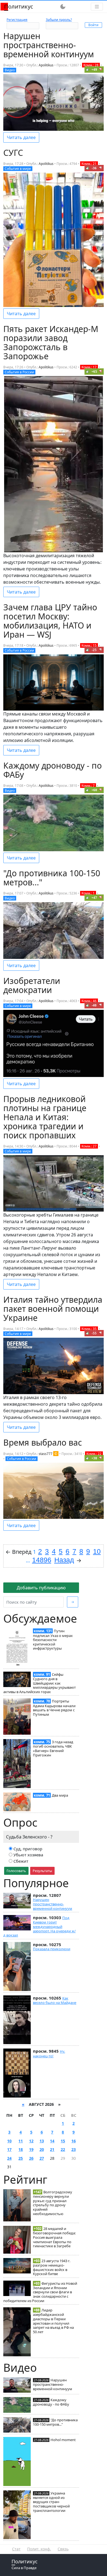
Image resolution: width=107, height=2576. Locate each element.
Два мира (60, 1795)
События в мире (18, 169)
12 (31, 2141)
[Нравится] (88, 69)
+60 (94, 790)
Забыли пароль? (59, 20)
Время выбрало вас (43, 1442)
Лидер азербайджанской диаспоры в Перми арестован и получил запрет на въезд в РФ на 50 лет (53, 2321)
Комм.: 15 (89, 645)
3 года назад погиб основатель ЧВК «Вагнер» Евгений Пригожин (53, 1748)
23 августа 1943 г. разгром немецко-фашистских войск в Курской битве (52, 2267)
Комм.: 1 (88, 893)
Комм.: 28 (91, 65)
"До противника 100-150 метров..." (55, 2422)
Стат (16, 2549)
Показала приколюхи (52, 1949)
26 (31, 2158)
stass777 (46, 1454)
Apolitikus (46, 65)
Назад (64, 1560)
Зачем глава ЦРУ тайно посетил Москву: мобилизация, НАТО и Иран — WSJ (50, 621)
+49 (94, 70)
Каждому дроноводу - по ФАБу (51, 2402)
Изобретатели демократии (32, 985)
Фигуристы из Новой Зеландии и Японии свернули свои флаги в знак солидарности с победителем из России (40, 2292)
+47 (94, 898)
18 (21, 2149)
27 (42, 2158)
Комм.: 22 (94, 1454)
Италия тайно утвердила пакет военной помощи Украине (53, 1309)
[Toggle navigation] (97, 7)
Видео (10, 70)
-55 (94, 1333)
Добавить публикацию (41, 1588)
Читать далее (21, 137)
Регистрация (17, 20)
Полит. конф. (39, 2549)
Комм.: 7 (88, 786)
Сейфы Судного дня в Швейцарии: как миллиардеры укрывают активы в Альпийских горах (40, 1683)
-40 (94, 1005)
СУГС (13, 153)
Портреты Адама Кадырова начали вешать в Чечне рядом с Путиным (54, 1708)
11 (21, 2141)
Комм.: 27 (89, 1146)
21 (52, 2149)
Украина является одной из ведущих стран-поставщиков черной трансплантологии (51, 2502)
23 (74, 2149)
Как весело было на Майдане (55, 2000)
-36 (94, 168)
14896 (42, 1560)
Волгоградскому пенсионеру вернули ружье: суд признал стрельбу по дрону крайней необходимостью (53, 2203)
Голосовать (16, 1871)
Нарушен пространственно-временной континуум (53, 1904)
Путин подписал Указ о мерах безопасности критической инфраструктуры (53, 1640)
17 (9, 2149)
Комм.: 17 (89, 367)
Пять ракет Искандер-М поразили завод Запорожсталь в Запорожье (51, 342)
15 (63, 2141)
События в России (19, 372)
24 (9, 2158)
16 (74, 2141)
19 (31, 2149)
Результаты (42, 1871)
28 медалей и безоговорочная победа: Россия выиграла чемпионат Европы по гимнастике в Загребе (54, 2237)
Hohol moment (63, 2440)
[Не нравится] (101, 69)
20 (42, 2149)
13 (42, 2141)
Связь (63, 2549)
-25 (94, 650)
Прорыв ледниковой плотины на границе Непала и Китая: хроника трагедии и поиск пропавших (45, 1117)
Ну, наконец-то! (49, 2053)
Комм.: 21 (89, 164)
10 (9, 2141)
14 (52, 2141)
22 (63, 2149)
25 (21, 2158)
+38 (94, 1458)
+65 (94, 372)
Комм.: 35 (89, 1329)
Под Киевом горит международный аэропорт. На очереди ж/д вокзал (40, 1926)
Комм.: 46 (89, 1001)
